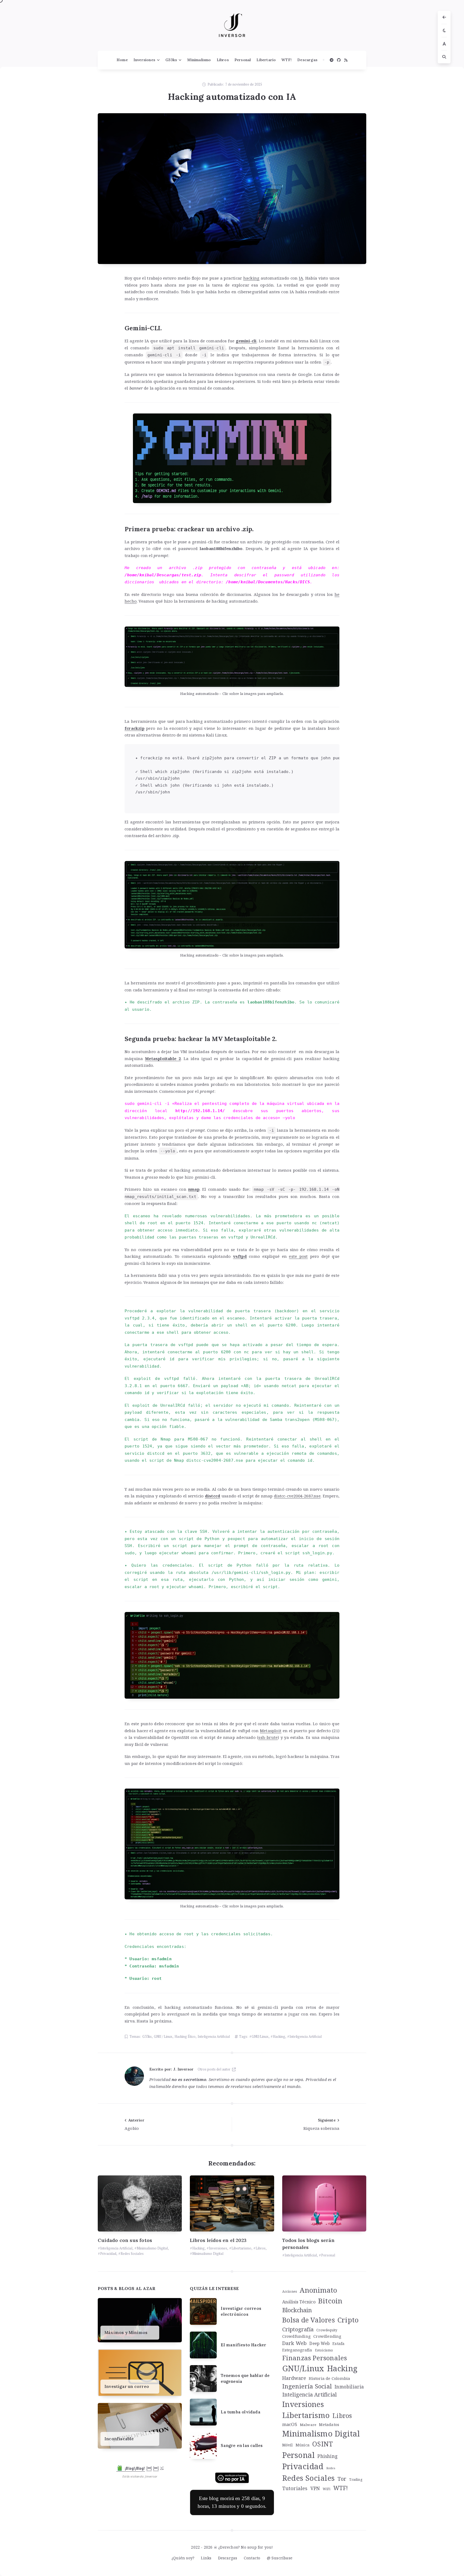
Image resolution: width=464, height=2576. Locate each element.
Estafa (338, 2343)
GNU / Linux (163, 2036)
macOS (290, 2424)
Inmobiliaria (349, 2387)
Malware (308, 2425)
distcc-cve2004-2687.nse (297, 1496)
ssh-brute (268, 1737)
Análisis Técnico (299, 2302)
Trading (356, 2480)
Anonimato (318, 2290)
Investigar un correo (127, 2386)
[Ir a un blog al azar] (162, 2468)
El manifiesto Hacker (243, 2345)
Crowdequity (327, 2330)
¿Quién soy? (183, 2558)
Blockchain (297, 2310)
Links (206, 2558)
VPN (315, 2488)
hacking (251, 278)
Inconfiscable (119, 2439)
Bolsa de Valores (309, 2320)
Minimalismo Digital (152, 2248)
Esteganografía (297, 2350)
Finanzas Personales (315, 2358)
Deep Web (320, 2344)
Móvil (288, 2445)
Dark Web (295, 2343)
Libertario (266, 60)
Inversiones (144, 60)
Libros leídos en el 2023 (218, 2240)
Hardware (294, 2378)
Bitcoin (330, 2301)
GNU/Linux (260, 2036)
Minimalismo (199, 60)
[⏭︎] (156, 2468)
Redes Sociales (132, 2253)
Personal (243, 60)
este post (298, 1256)
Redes (331, 2468)
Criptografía (298, 2329)
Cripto (348, 2320)
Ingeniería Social (307, 2386)
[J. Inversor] (134, 2076)
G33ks (171, 60)
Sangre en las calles (242, 2445)
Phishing (327, 2456)
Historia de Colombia (329, 2378)
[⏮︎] (149, 2468)
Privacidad (108, 2253)
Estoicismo (324, 2350)
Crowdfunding (296, 2336)
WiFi (327, 2489)
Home (122, 60)
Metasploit (271, 1731)
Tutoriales (295, 2488)
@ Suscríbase (280, 2558)
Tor (342, 2479)
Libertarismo (241, 2248)
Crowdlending (327, 2336)
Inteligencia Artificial (214, 2036)
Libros (223, 60)
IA (301, 278)
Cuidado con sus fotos (125, 2240)
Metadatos (329, 2424)
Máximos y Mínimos (126, 2333)
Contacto (252, 2558)
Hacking (279, 2036)
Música (303, 2445)
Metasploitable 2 (163, 1058)
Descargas (307, 60)
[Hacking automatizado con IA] (232, 189)
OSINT (323, 2444)
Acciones (290, 2291)
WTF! (287, 60)
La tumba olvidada (240, 2412)
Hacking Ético (185, 2036)
